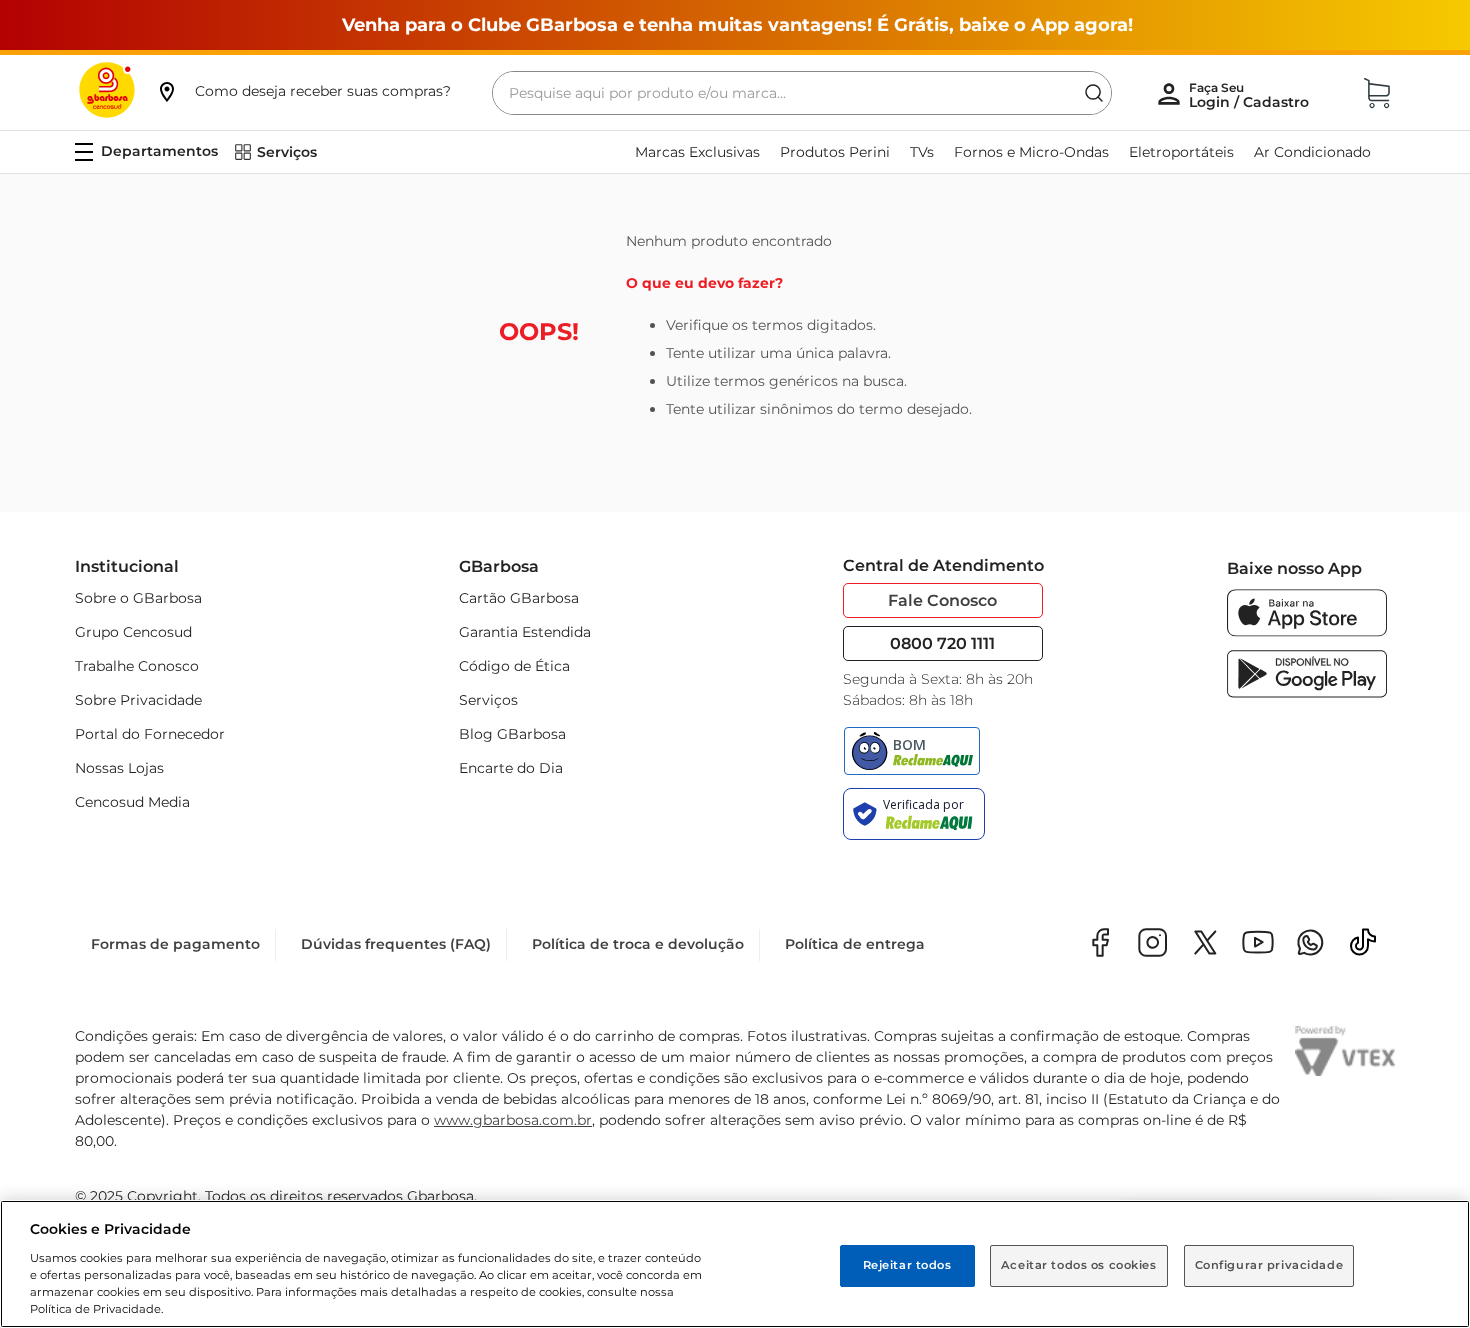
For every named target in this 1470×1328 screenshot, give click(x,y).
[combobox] (802, 93)
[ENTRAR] (1251, 95)
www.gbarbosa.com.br (513, 1120)
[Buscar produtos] (1094, 93)
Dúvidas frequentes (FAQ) (396, 944)
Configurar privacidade (1269, 1265)
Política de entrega (855, 944)
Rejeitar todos (907, 1265)
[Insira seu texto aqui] (1310, 944)
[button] (303, 91)
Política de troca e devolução (638, 944)
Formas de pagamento (175, 944)
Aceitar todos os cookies (1079, 1265)
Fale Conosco (942, 600)
